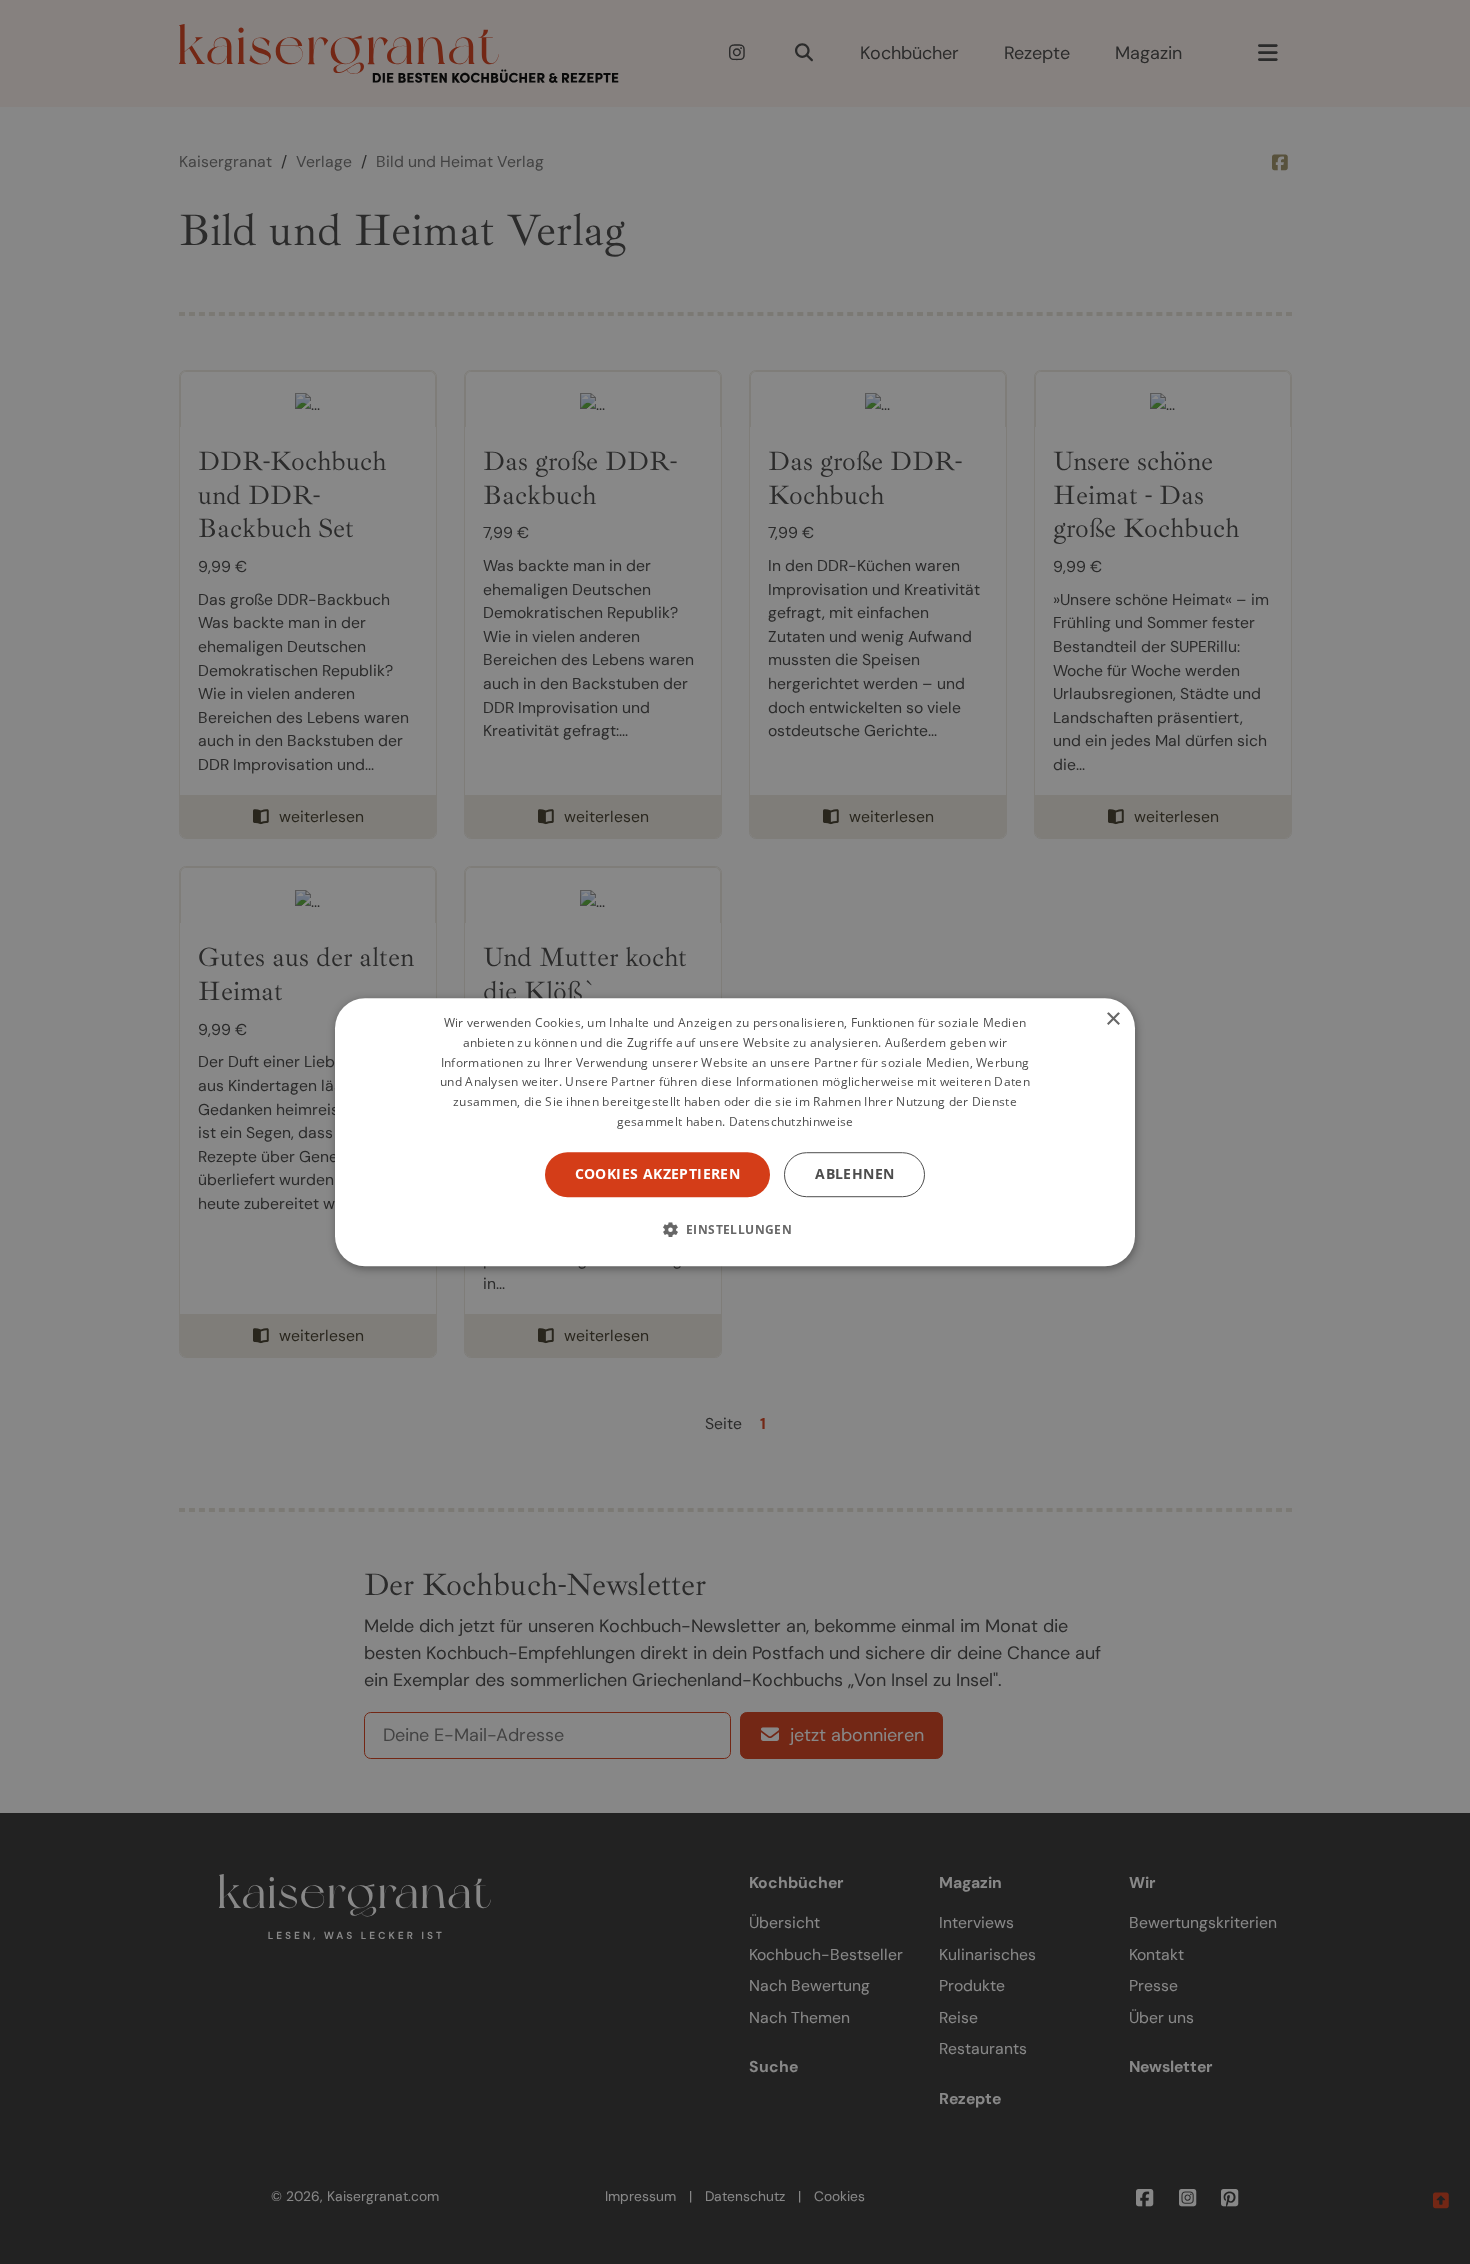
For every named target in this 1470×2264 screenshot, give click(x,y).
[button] (735, 1229)
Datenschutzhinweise (791, 1121)
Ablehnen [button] (854, 1173)
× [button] (1112, 1019)
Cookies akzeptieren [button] (658, 1173)
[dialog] (735, 1132)
